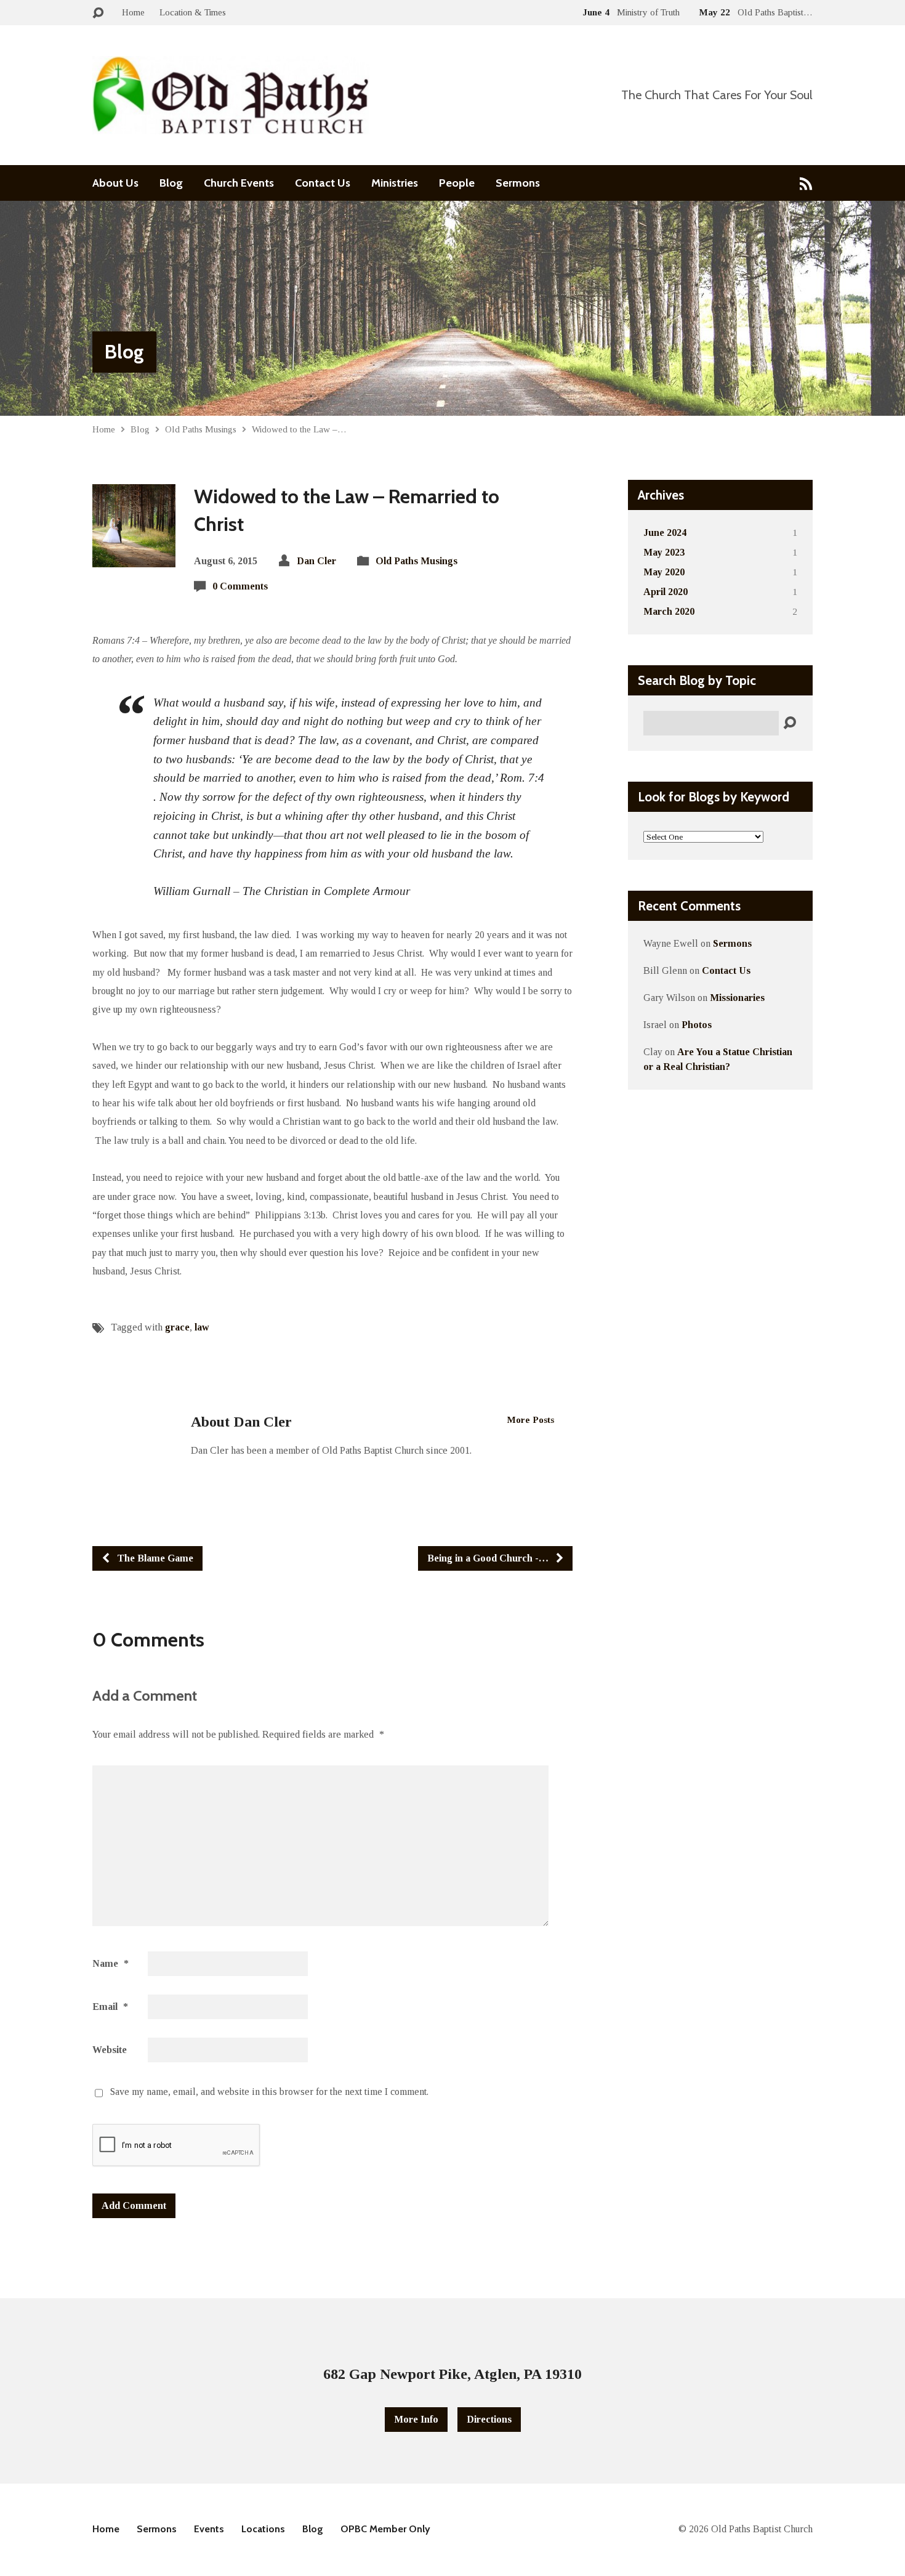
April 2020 (666, 592)
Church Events (239, 183)
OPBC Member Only (385, 2529)
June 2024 (665, 533)
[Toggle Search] (98, 13)
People (457, 183)
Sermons (518, 183)
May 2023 (664, 552)
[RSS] (806, 183)
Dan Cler (316, 561)
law (202, 1327)
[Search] (790, 723)
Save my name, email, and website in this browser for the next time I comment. (269, 2092)
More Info (416, 2419)
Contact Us (323, 183)
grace (177, 1327)
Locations (263, 2529)
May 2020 (664, 572)
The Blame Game (154, 1558)
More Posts (531, 1420)
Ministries (395, 183)
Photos (697, 1025)
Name (111, 1963)
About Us (115, 183)
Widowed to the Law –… (299, 429)
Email (110, 2007)
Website (110, 2050)
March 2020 (669, 611)
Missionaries (737, 998)
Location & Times (193, 12)
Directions (489, 2419)
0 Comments (240, 586)
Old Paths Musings (201, 429)
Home (133, 12)
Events (209, 2529)
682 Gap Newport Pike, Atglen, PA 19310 (452, 2374)
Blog (171, 183)
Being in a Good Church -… (489, 1558)
